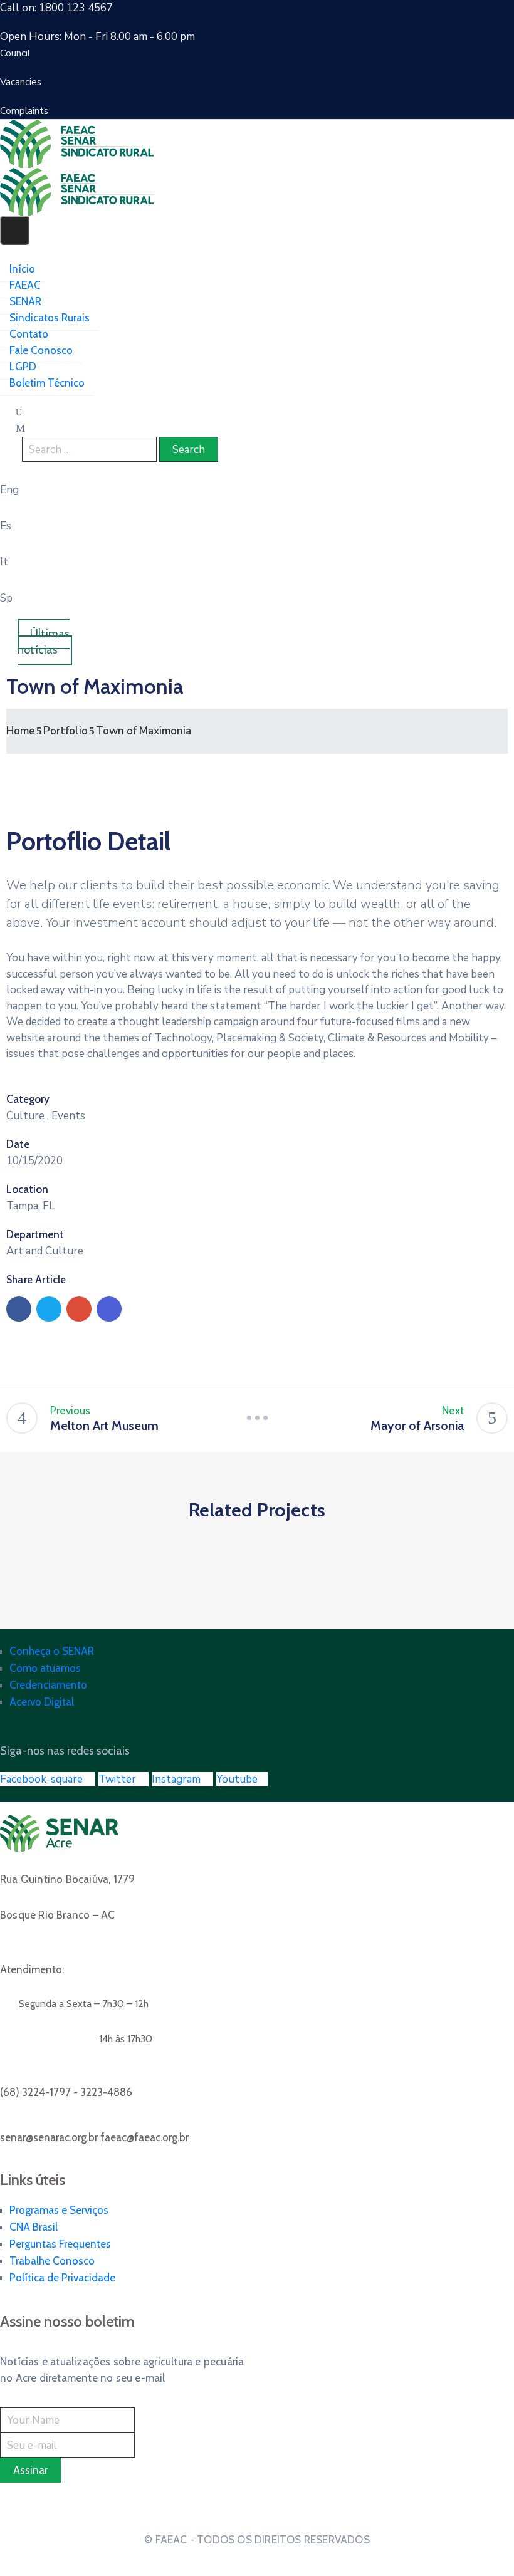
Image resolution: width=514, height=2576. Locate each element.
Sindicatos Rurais (50, 318)
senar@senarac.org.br (94, 2137)
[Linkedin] (109, 1309)
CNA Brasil (34, 2227)
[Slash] (257, 1418)
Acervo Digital (42, 1702)
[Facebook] (19, 1309)
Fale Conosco (41, 350)
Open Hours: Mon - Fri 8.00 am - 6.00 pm (97, 37)
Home (21, 731)
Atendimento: (32, 1969)
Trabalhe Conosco (52, 2261)
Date (18, 1144)
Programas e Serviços (59, 2210)
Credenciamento (48, 1685)
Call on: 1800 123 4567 (56, 8)
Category (28, 1099)
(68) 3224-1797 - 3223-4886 (66, 2092)
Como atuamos (45, 1668)
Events (68, 1116)
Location (27, 1189)
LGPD (23, 367)
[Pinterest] (79, 1309)
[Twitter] (49, 1309)
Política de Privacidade (62, 2278)
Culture (25, 1116)
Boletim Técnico (47, 383)
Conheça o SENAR (52, 1651)
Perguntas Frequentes (60, 2244)
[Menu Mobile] (15, 230)
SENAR (25, 301)
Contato (29, 334)
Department (35, 1234)
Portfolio (66, 731)
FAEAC (25, 285)
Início (22, 269)
